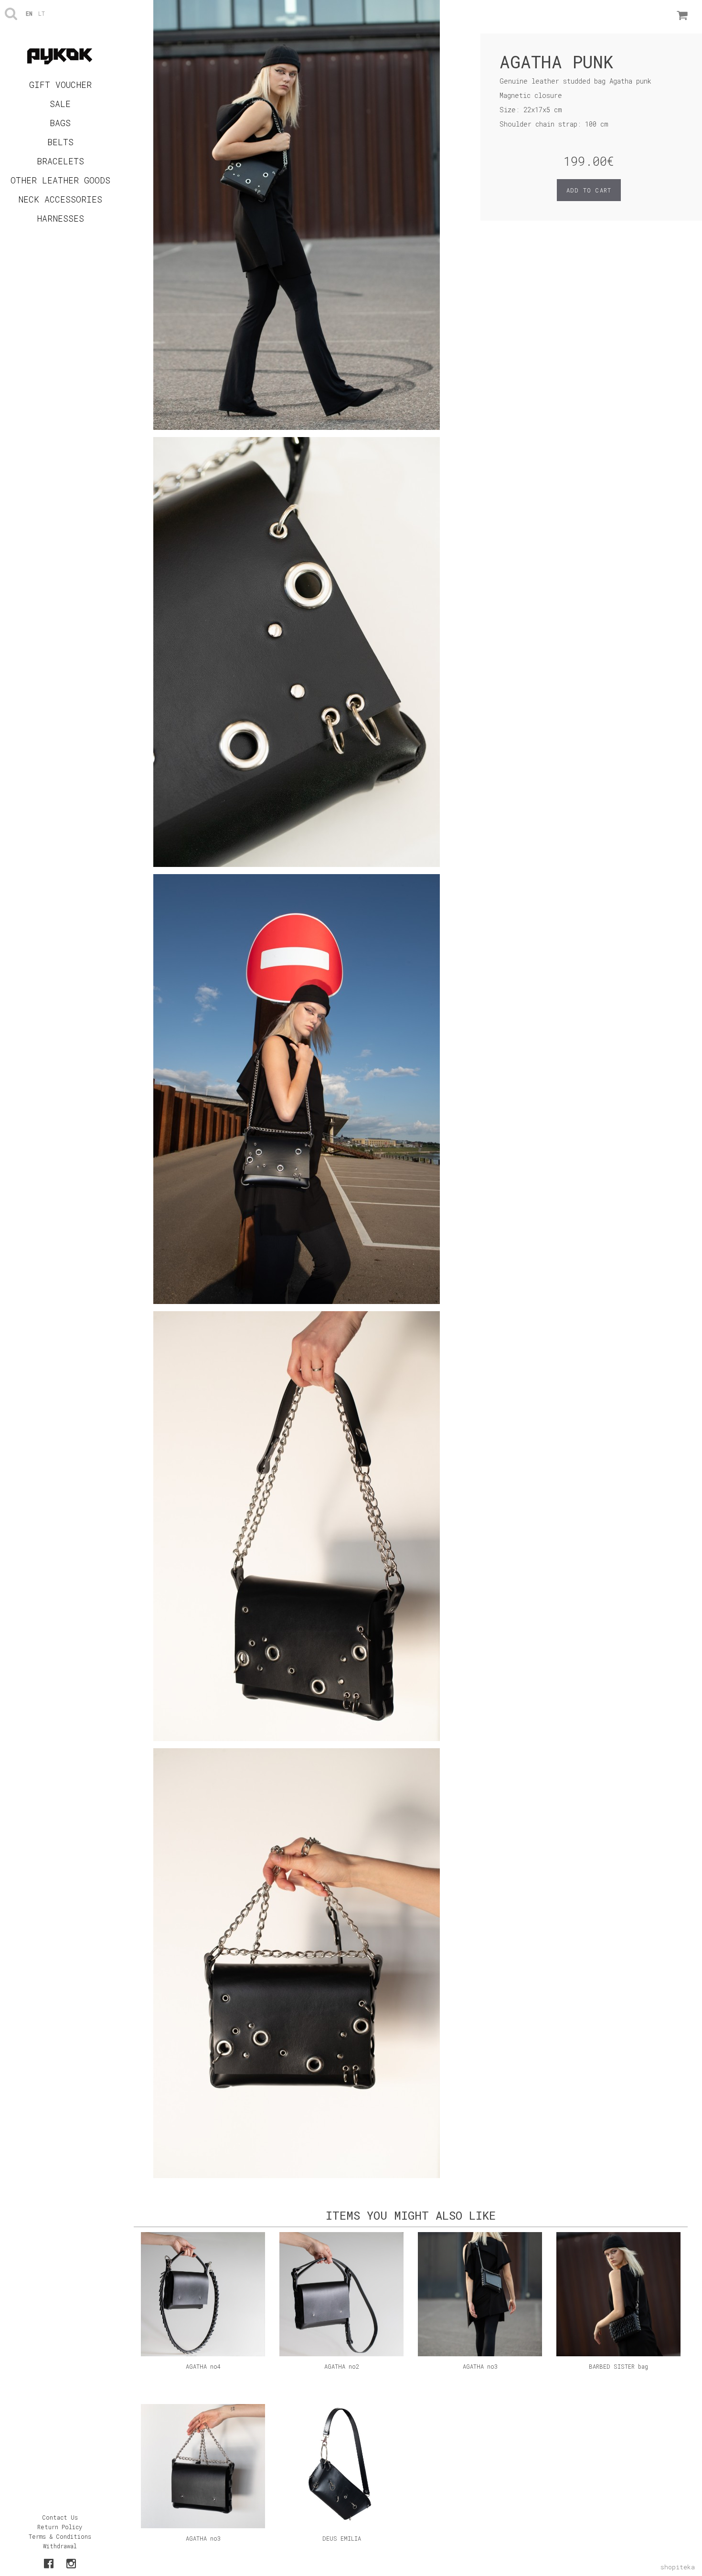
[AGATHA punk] (297, 218)
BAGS (60, 123)
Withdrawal (60, 2546)
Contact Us (60, 2517)
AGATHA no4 (203, 2366)
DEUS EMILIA (342, 2538)
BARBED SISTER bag (618, 2366)
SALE (60, 104)
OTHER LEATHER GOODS (60, 180)
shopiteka (678, 2567)
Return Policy (60, 2527)
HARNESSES (60, 218)
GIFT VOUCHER (60, 85)
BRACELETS (60, 161)
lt (42, 13)
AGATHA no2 (342, 2366)
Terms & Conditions (60, 2536)
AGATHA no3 (480, 2366)
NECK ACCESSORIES (60, 199)
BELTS (60, 142)
